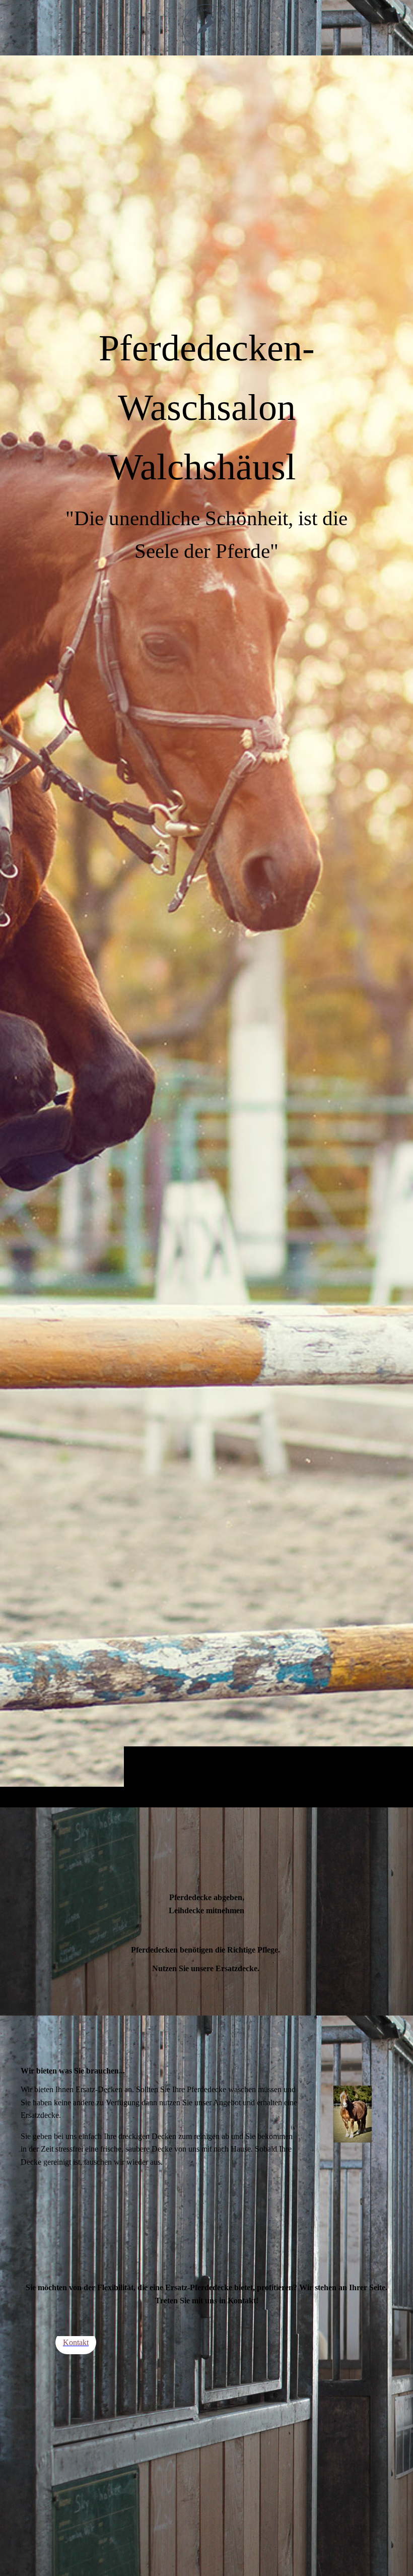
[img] (206, 931)
